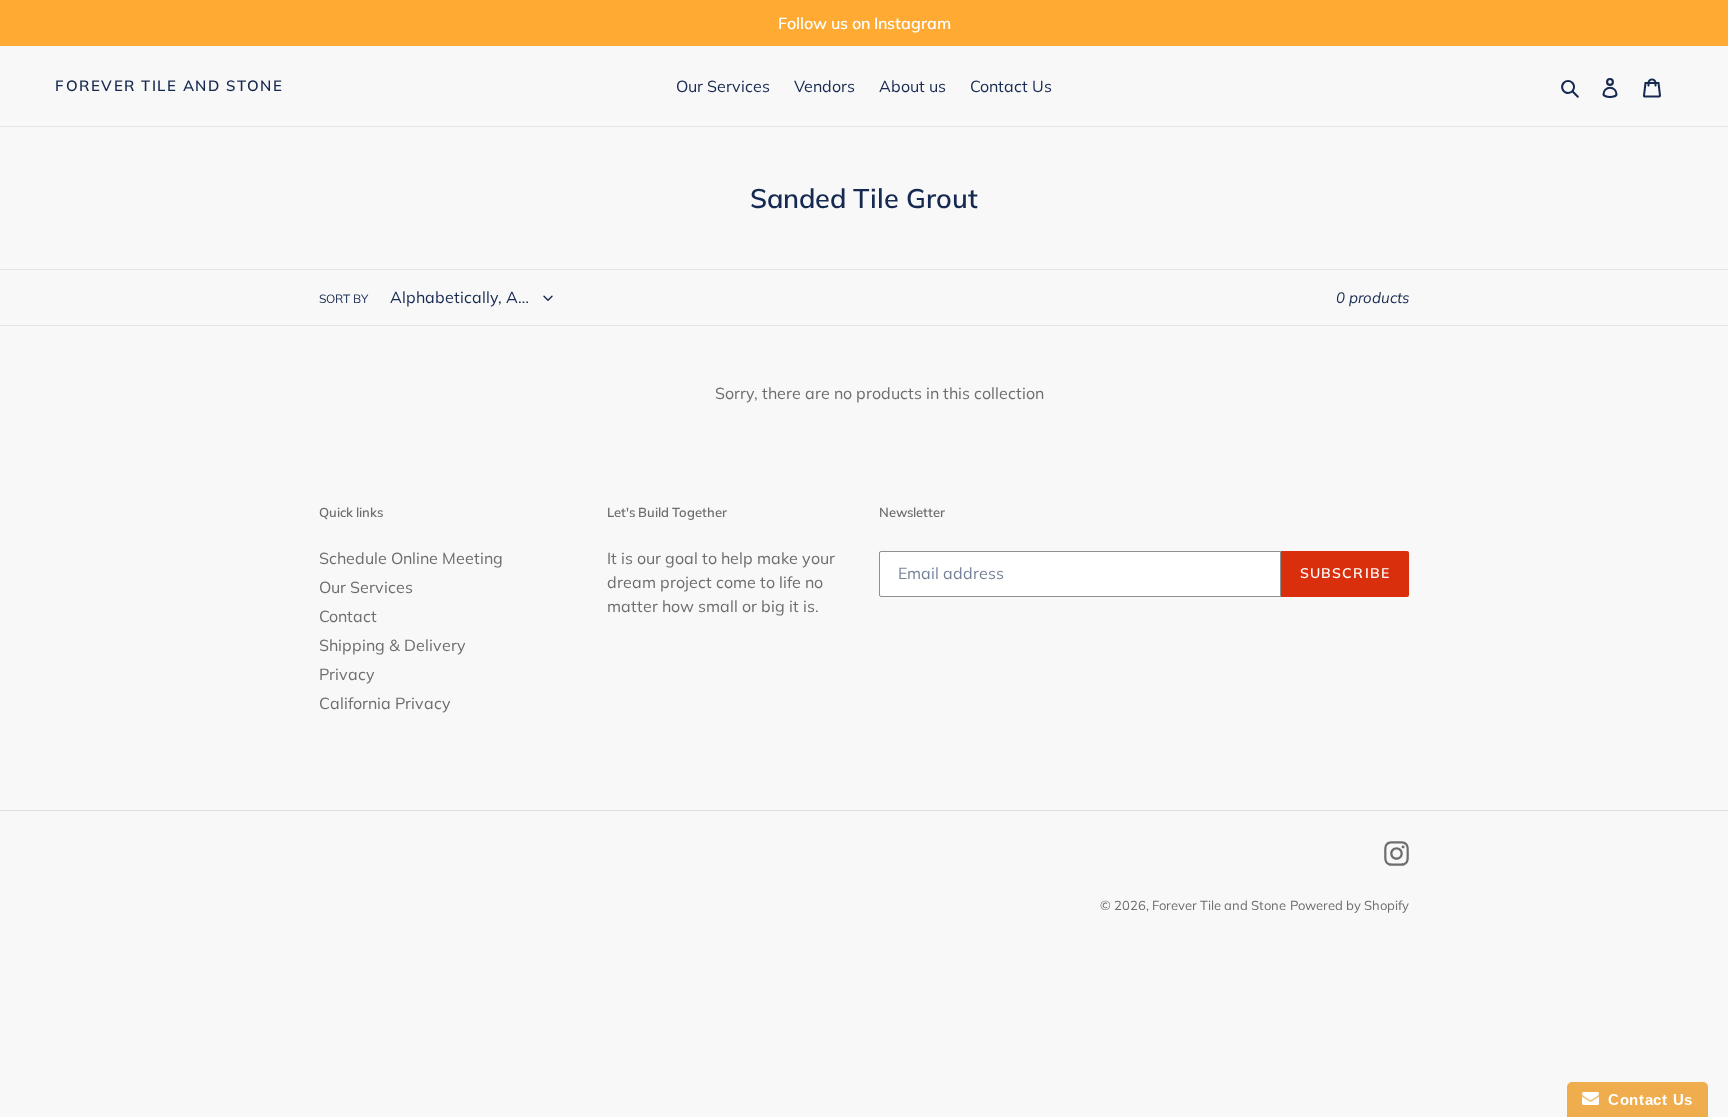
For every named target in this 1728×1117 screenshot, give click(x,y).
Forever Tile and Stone (169, 86)
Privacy (347, 674)
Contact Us (1646, 1099)
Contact (348, 616)
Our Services (366, 587)
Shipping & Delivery (392, 645)
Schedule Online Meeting (411, 558)
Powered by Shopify (1349, 905)
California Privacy (385, 703)
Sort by (343, 298)
